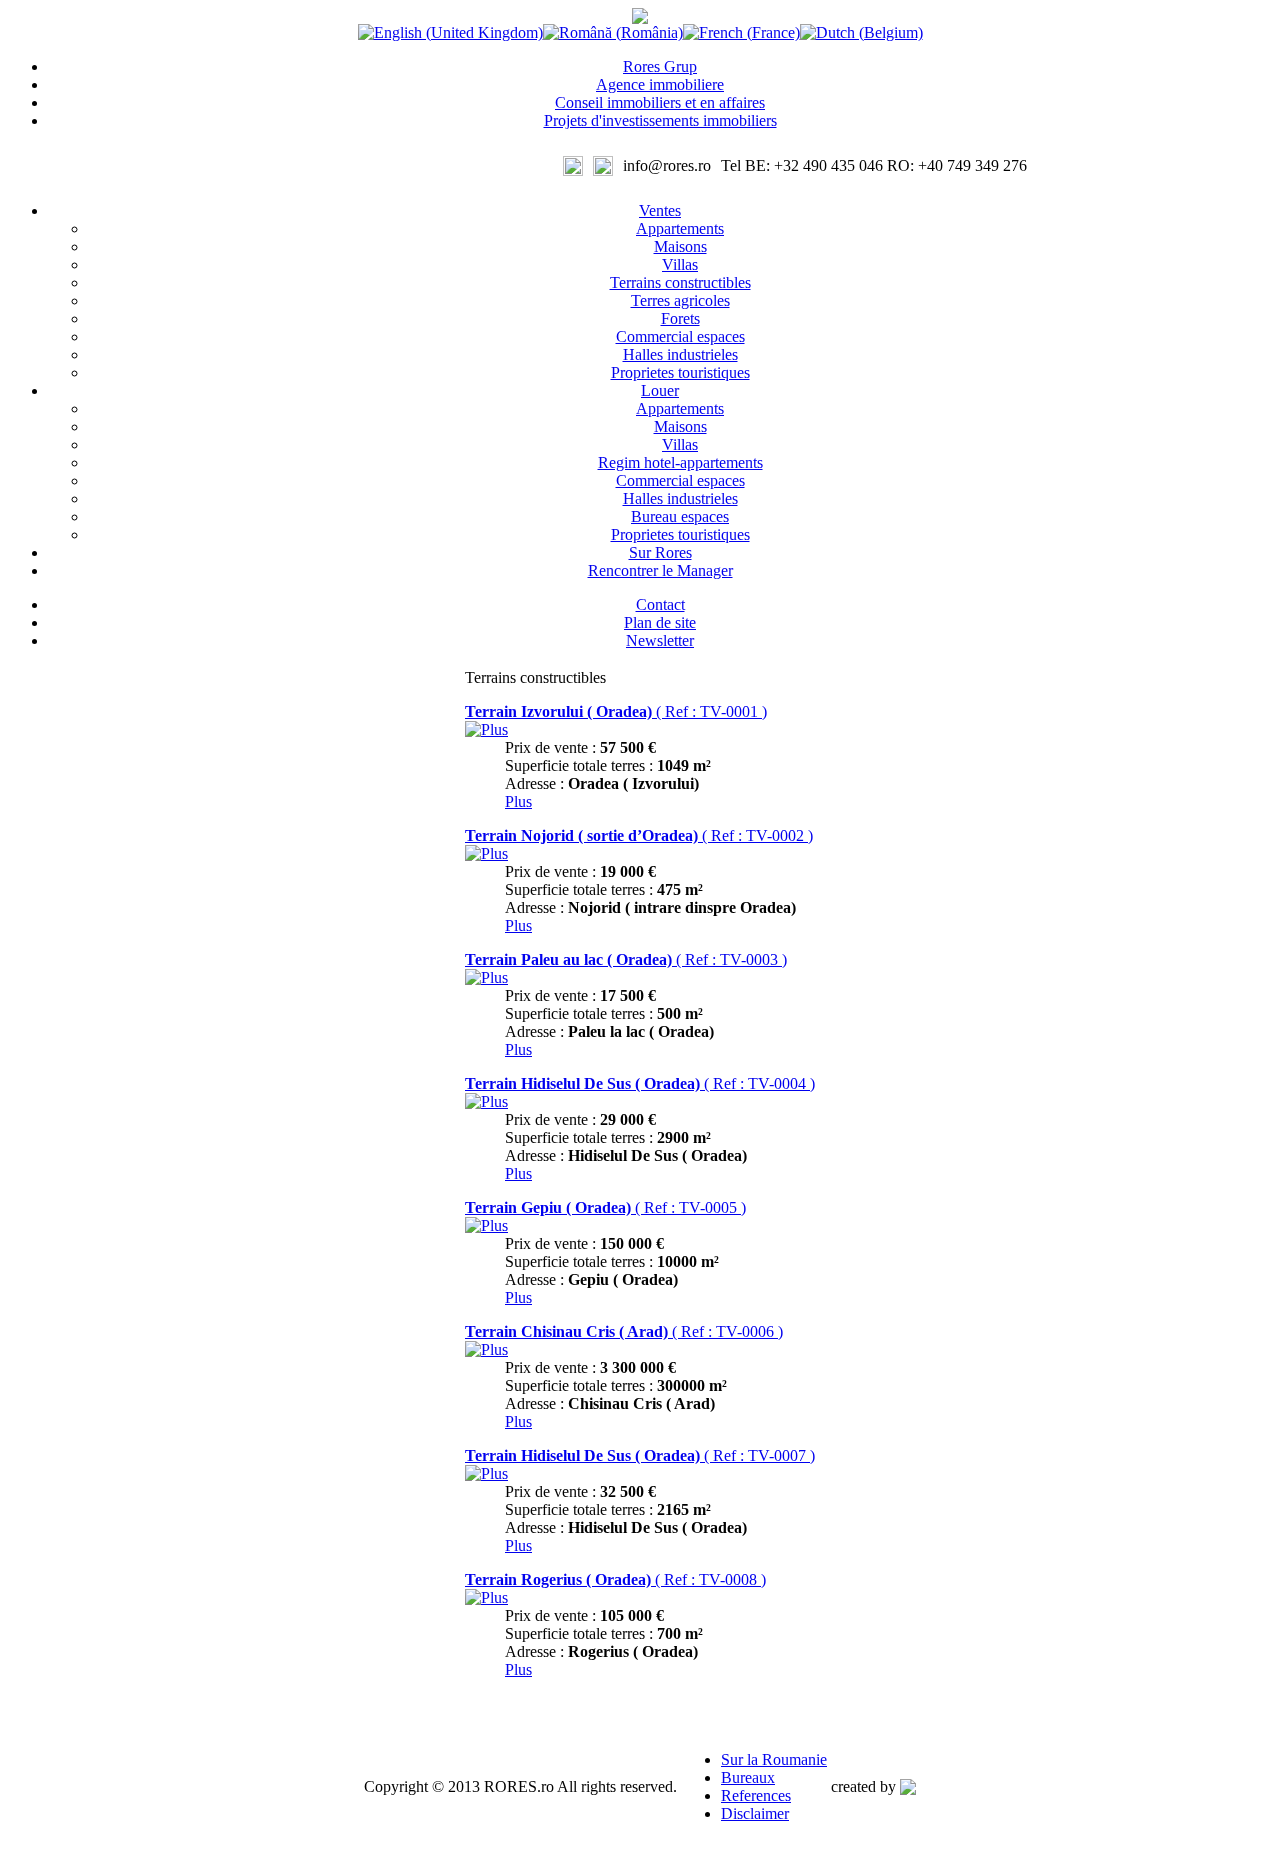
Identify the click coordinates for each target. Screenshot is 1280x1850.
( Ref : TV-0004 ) (640, 1083)
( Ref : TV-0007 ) (640, 1455)
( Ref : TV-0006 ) (624, 1331)
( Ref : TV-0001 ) (616, 711)
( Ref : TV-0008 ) (615, 1579)
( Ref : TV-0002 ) (639, 835)
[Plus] (486, 729)
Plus (518, 801)
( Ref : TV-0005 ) (605, 1207)
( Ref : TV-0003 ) (626, 959)
